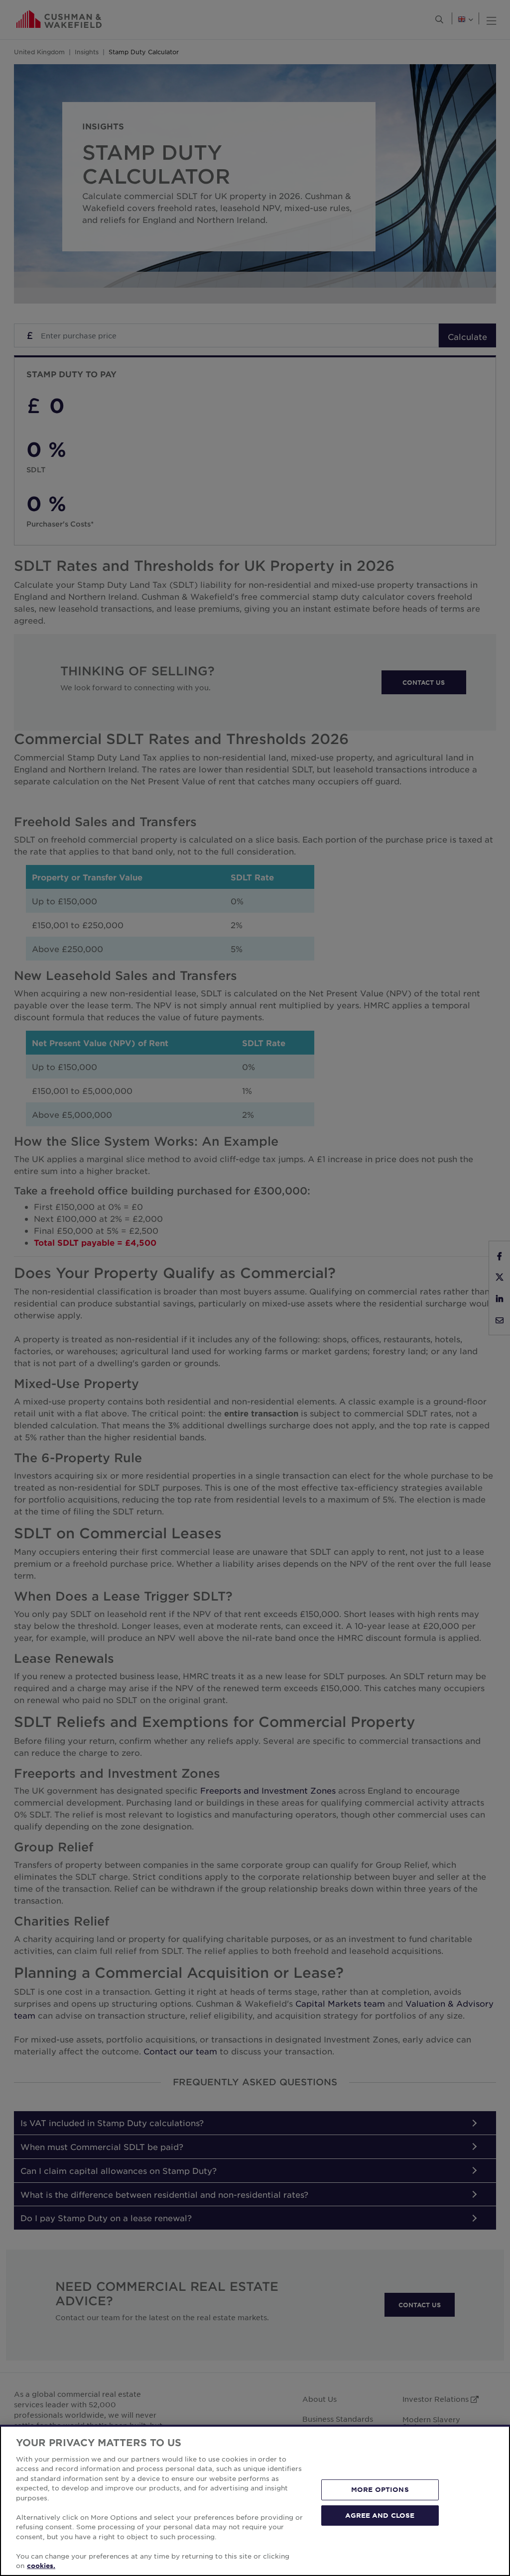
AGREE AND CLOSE (380, 2515)
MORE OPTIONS (380, 2489)
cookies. (41, 2566)
